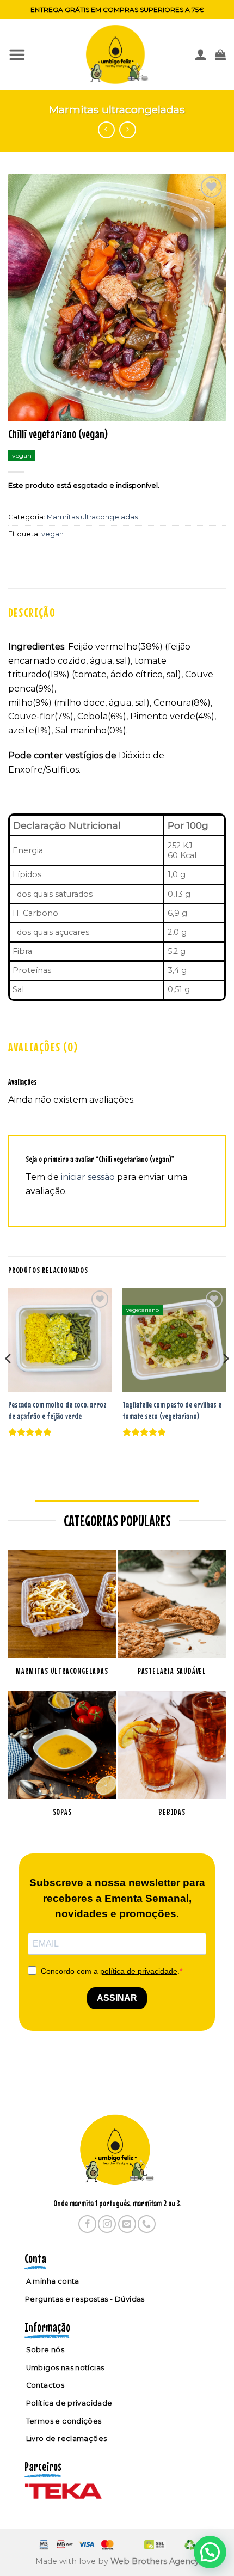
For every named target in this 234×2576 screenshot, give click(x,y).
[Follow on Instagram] (107, 2224)
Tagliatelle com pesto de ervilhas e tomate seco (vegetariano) (172, 1410)
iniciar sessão (88, 1177)
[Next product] (106, 130)
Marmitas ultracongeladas (117, 109)
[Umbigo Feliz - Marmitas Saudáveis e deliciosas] (117, 54)
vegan (53, 534)
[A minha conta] (201, 55)
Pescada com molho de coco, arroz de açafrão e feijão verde (57, 1410)
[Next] (225, 1380)
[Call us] (147, 2224)
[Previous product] (128, 130)
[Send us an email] (127, 2224)
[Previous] (9, 1380)
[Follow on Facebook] (87, 2224)
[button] (17, 54)
